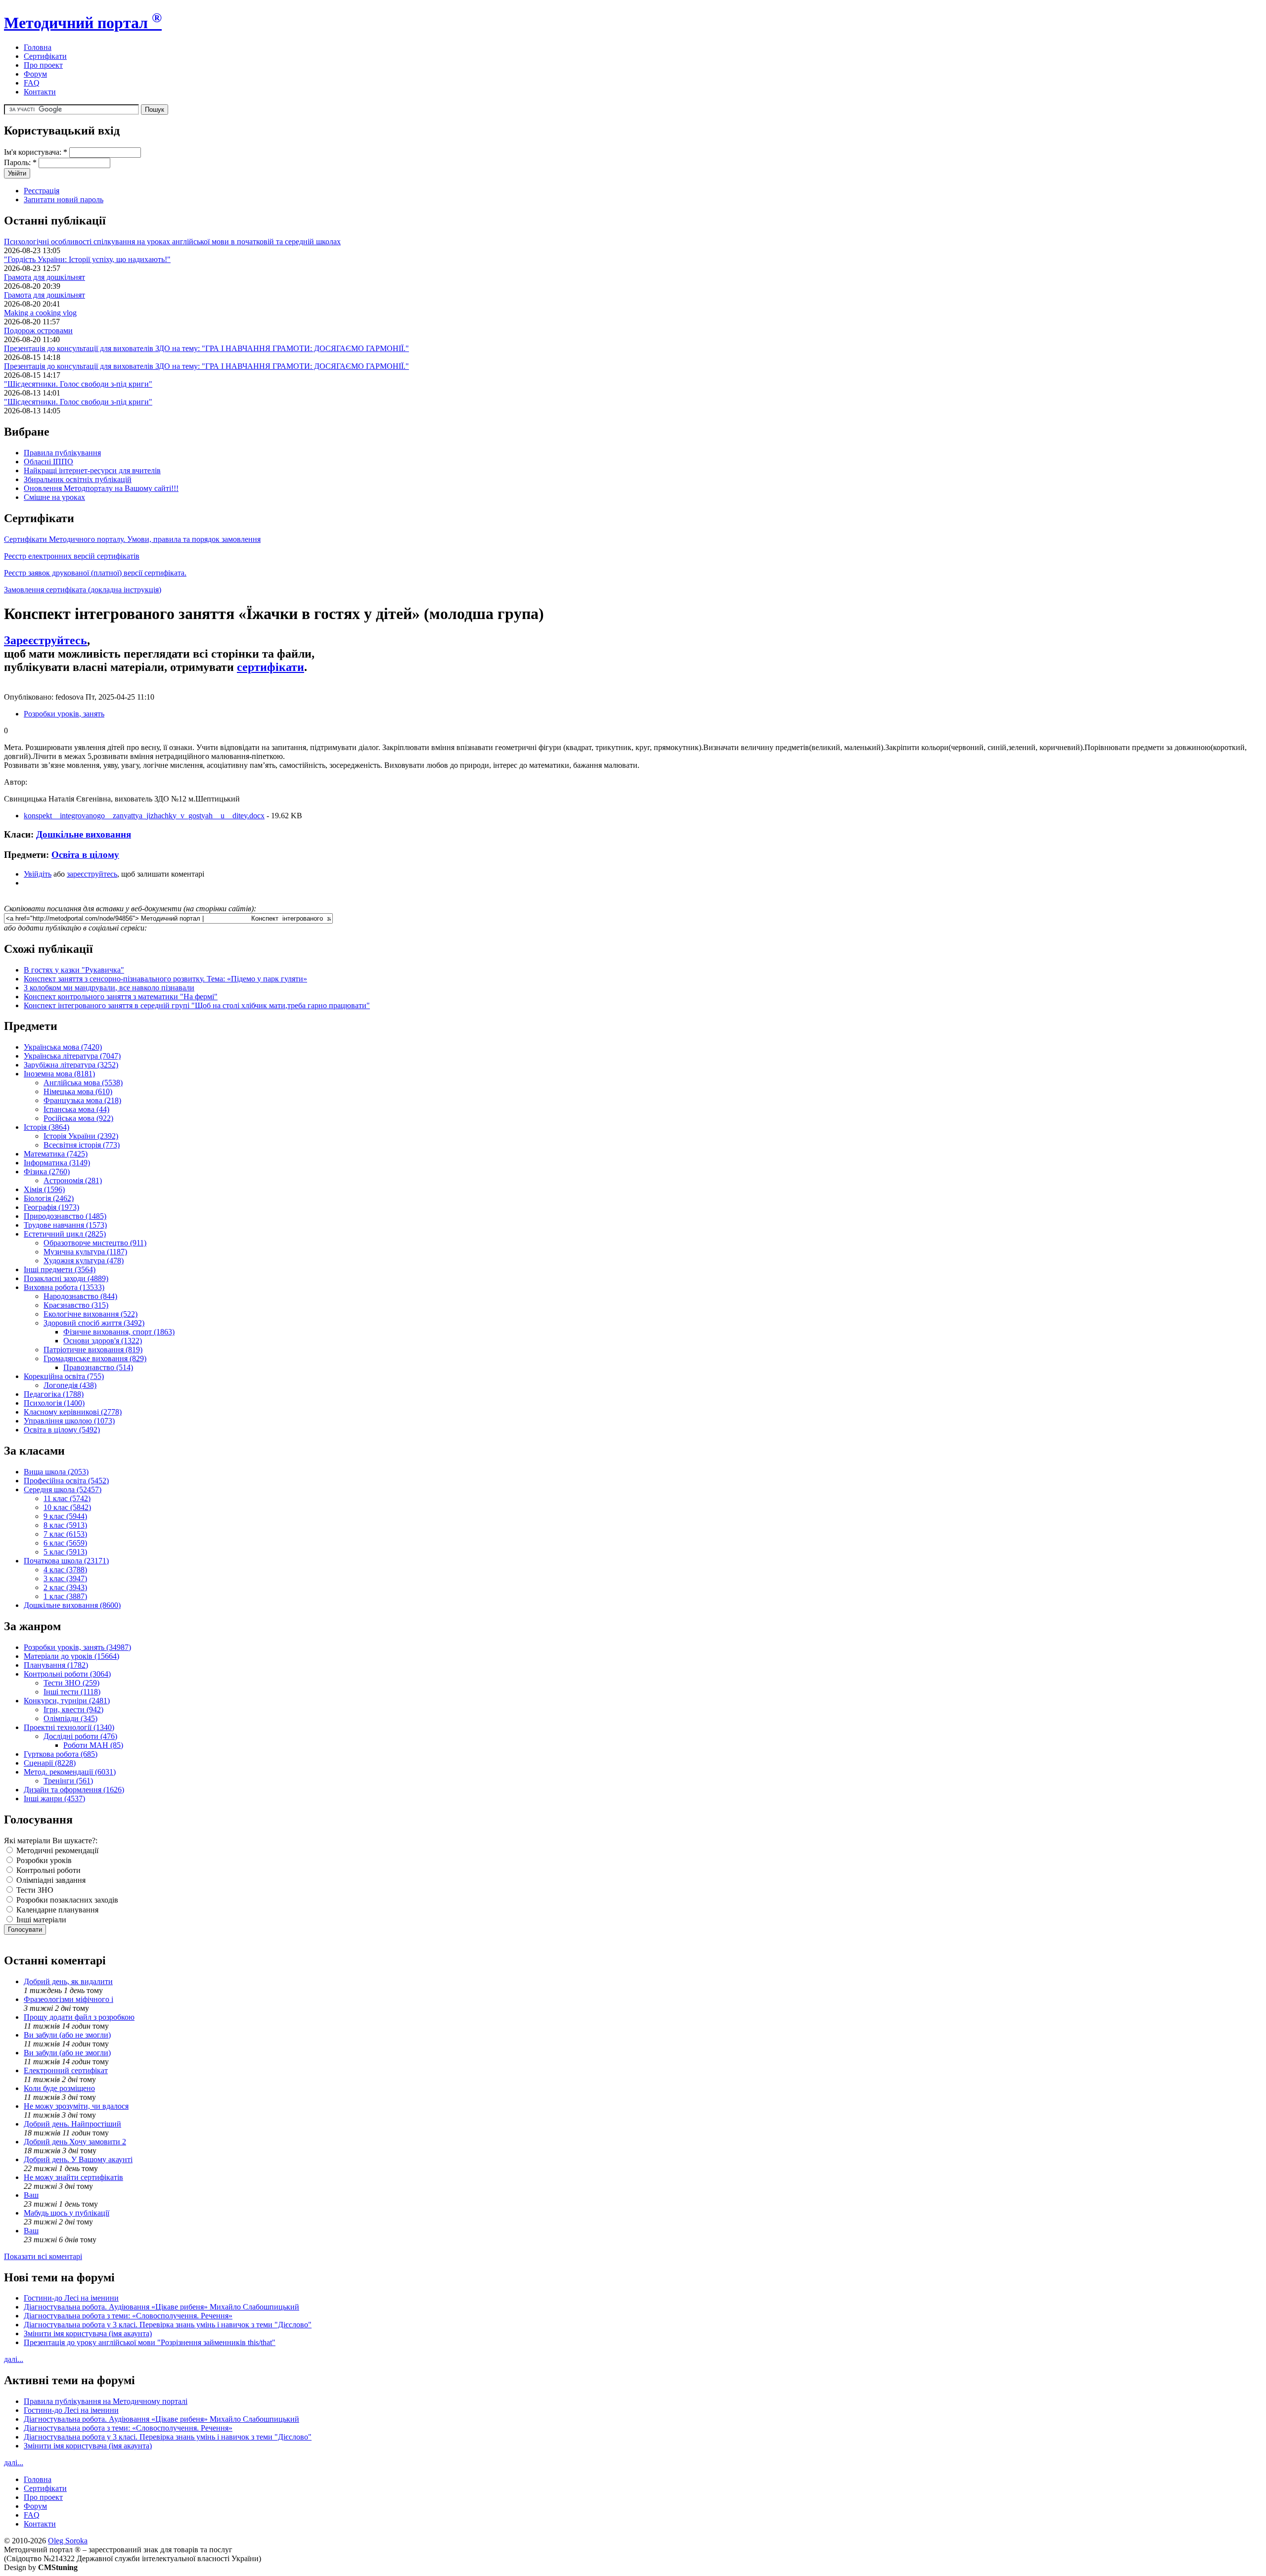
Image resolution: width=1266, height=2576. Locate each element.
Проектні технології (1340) (69, 1727)
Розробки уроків (43, 1860)
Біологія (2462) (49, 1198)
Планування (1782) (56, 1665)
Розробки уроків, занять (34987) (77, 1647)
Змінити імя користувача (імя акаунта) (88, 2333)
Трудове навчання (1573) (65, 1225)
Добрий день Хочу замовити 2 (75, 2142)
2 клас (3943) (65, 1587)
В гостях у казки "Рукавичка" (74, 970)
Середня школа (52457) (63, 1489)
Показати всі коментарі (43, 2256)
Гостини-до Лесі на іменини (71, 2298)
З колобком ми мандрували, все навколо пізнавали (109, 988)
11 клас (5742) (67, 1498)
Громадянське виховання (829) (95, 1358)
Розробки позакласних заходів (66, 1900)
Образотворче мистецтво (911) (95, 1243)
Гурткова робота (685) (61, 1754)
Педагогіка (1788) (54, 1394)
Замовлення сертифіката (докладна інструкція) (83, 590)
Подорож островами (38, 331)
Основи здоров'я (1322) (103, 1341)
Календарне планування (56, 1910)
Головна (38, 47)
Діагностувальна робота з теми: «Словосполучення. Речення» (128, 2316)
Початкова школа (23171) (66, 1561)
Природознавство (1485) (65, 1216)
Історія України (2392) (81, 1136)
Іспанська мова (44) (76, 1109)
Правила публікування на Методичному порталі (106, 2401)
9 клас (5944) (65, 1516)
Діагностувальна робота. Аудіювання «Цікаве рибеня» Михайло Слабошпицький (161, 2307)
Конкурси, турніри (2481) (67, 1701)
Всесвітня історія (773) (82, 1145)
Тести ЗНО (34, 1890)
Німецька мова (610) (78, 1091)
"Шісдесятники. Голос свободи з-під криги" (78, 384)
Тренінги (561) (68, 1781)
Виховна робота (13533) (64, 1287)
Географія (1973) (51, 1207)
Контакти (40, 92)
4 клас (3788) (65, 1570)
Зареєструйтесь (45, 640)
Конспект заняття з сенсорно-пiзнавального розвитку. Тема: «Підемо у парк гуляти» (165, 979)
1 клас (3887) (65, 1596)
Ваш (31, 2195)
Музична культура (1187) (85, 1252)
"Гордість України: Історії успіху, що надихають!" (87, 259)
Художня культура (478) (84, 1261)
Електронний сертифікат (66, 2070)
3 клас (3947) (65, 1578)
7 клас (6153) (65, 1534)
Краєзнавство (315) (76, 1305)
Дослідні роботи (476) (80, 1736)
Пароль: (20, 162)
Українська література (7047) (72, 1056)
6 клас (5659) (65, 1543)
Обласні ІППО (48, 462)
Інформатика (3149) (57, 1163)
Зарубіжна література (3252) (71, 1065)
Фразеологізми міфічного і (68, 1999)
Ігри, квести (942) (73, 1710)
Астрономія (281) (73, 1180)
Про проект (43, 65)
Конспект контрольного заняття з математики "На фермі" (121, 997)
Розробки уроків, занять (64, 714)
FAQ (32, 83)
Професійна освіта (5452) (66, 1481)
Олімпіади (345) (70, 1718)
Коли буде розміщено (59, 2088)
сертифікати (271, 667)
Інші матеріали (40, 1920)
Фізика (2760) (47, 1172)
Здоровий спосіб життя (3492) (94, 1323)
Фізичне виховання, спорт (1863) (119, 1332)
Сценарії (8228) (50, 1763)
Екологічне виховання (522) (90, 1314)
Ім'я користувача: (36, 152)
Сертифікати (45, 56)
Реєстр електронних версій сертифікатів (72, 556)
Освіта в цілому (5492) (62, 1430)
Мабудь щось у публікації (67, 2213)
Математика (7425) (56, 1154)
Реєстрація (42, 191)
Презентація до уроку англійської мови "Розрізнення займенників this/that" (150, 2342)
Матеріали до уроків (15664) (71, 1656)
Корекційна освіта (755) (64, 1376)
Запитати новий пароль (64, 200)
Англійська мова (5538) (83, 1083)
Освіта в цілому (85, 855)
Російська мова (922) (78, 1118)
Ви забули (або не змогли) (67, 2035)
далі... (14, 2359)
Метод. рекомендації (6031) (70, 1772)
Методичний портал (83, 23)
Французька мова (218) (82, 1100)
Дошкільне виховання (84, 834)
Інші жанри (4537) (54, 1799)
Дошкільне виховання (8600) (72, 1605)
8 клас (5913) (65, 1525)
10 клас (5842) (67, 1507)
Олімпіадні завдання (50, 1880)
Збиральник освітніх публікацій (78, 479)
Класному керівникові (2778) (73, 1412)
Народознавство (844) (80, 1296)
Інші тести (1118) (72, 1692)
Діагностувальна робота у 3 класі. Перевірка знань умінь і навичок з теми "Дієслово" (168, 2325)
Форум (35, 74)
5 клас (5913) (65, 1552)
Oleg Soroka (68, 2541)
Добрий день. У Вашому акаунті (78, 2159)
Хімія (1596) (44, 1189)
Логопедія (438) (70, 1385)
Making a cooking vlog (40, 313)
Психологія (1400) (54, 1403)
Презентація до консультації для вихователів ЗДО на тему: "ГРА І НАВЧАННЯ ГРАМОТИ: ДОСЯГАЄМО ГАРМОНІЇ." (206, 348)
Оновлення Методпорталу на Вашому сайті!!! (101, 488)
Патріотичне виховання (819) (93, 1350)
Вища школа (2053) (56, 1472)
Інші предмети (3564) (60, 1269)
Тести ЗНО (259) (71, 1683)
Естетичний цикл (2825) (65, 1234)
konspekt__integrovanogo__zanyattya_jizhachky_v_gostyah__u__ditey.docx (144, 816)
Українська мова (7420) (63, 1047)
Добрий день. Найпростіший (72, 2124)
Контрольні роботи (47, 1870)
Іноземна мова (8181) (59, 1074)
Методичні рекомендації (56, 1850)
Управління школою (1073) (69, 1421)
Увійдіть (38, 874)
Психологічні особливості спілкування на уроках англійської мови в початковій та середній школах (172, 242)
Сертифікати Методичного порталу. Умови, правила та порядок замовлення (132, 539)
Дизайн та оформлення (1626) (74, 1790)
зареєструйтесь (92, 874)
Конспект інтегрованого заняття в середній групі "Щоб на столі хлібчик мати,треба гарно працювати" (197, 1005)
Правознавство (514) (98, 1367)
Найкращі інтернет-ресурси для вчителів (92, 470)
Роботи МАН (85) (93, 1745)
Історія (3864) (46, 1127)
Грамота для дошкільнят (45, 277)
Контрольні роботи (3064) (67, 1674)
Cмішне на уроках (54, 497)
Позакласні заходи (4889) (66, 1278)
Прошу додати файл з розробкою (79, 2017)
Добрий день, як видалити (68, 1981)
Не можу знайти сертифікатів (73, 2177)
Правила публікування (62, 453)
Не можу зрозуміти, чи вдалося (76, 2106)
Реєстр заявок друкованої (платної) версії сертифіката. (95, 573)
